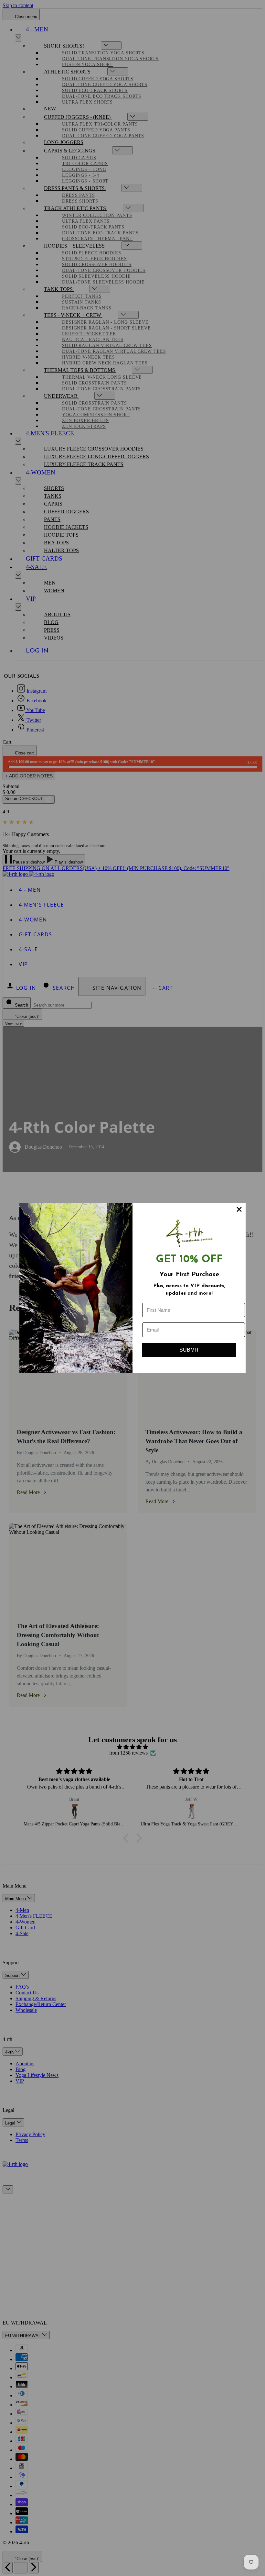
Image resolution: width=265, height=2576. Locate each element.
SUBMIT (189, 1350)
